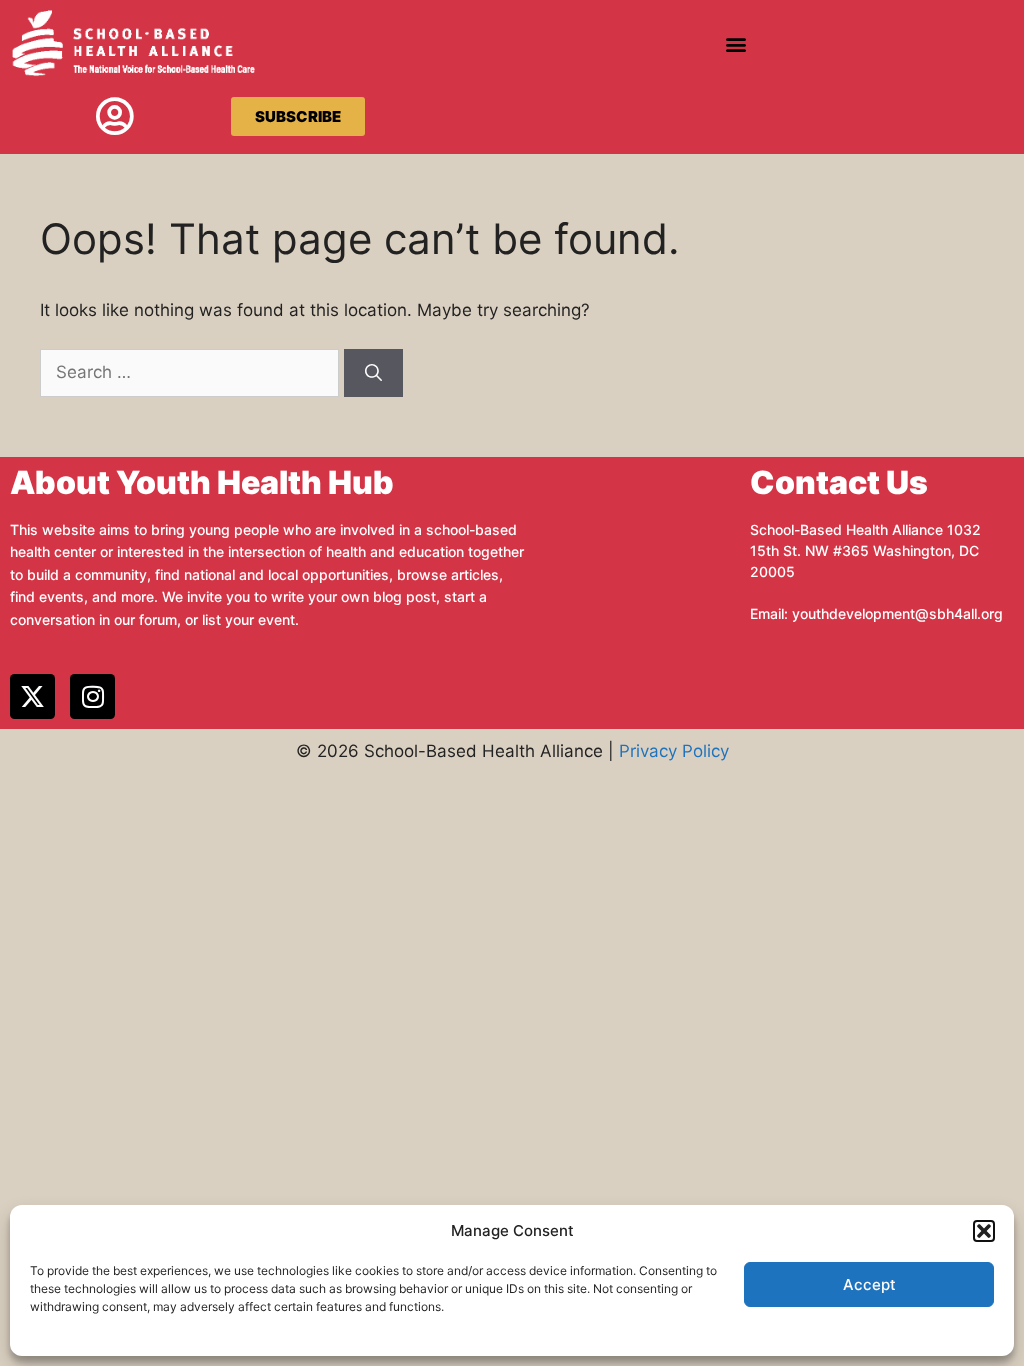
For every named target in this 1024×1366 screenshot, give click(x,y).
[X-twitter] (32, 696)
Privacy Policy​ (674, 751)
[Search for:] (192, 372)
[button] (984, 1231)
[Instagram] (92, 696)
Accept (869, 1284)
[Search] (373, 373)
